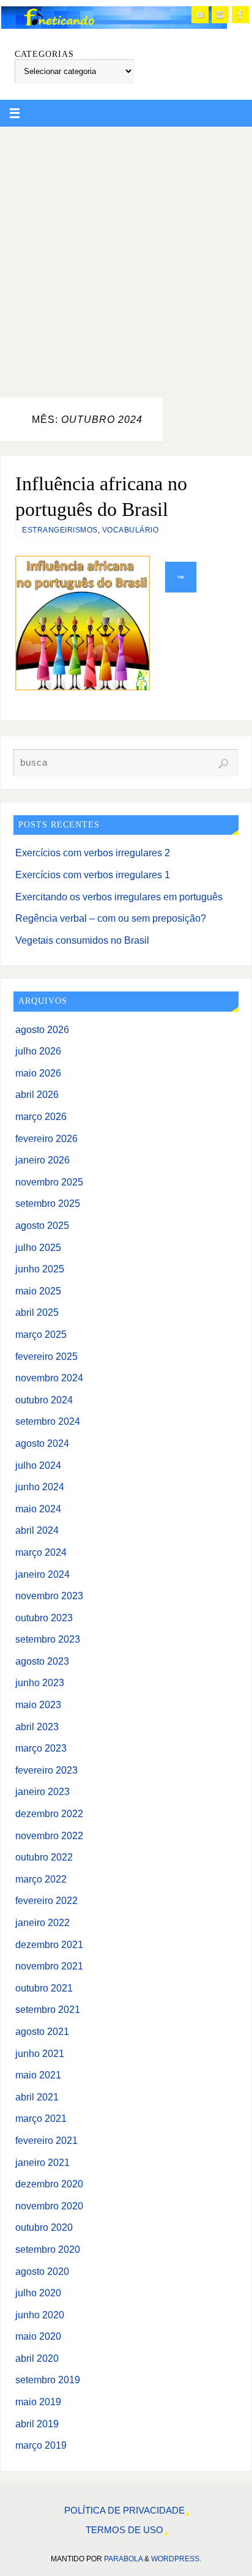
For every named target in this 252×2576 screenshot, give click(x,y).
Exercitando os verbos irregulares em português (119, 897)
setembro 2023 (48, 1639)
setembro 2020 (48, 2249)
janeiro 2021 (43, 2162)
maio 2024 (38, 1509)
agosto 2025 (42, 1225)
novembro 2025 (49, 1182)
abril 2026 (37, 1094)
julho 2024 (38, 1465)
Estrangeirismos (60, 530)
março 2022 (41, 1879)
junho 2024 (40, 1487)
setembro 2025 (48, 1203)
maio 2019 (38, 2402)
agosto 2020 (42, 2271)
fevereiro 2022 (46, 1900)
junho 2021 (40, 2053)
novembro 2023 (49, 1596)
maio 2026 (38, 1073)
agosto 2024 (42, 1443)
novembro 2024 (49, 1378)
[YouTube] (200, 15)
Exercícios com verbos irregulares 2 (93, 853)
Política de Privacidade (124, 2511)
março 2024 (41, 1552)
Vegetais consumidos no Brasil (82, 940)
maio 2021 (38, 2075)
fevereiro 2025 (46, 1356)
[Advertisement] (126, 259)
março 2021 (41, 2118)
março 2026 (41, 1116)
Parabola (123, 2559)
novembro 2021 (49, 1966)
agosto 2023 (42, 1661)
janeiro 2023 (43, 1791)
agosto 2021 (42, 2031)
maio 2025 (38, 1291)
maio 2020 (38, 2336)
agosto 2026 (42, 1029)
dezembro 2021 (49, 1944)
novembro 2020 (49, 2206)
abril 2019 (37, 2424)
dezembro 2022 (49, 1813)
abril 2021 (37, 2097)
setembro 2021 (48, 2009)
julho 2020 (38, 2293)
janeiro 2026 (43, 1160)
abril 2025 (37, 1312)
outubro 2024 (44, 1400)
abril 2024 (37, 1530)
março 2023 (41, 1748)
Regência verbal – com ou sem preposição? (111, 918)
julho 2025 (38, 1247)
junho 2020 (40, 2315)
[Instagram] (220, 15)
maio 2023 (38, 1704)
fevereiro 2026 (46, 1138)
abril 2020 (37, 2358)
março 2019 (41, 2445)
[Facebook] (240, 15)
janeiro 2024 (43, 1574)
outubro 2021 (44, 1988)
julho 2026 (38, 1051)
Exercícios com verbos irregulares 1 (93, 875)
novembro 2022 (49, 1835)
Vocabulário (131, 530)
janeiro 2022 (43, 1922)
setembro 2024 (48, 1421)
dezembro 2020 (49, 2184)
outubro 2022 (44, 1857)
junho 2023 (40, 1682)
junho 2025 (40, 1269)
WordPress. (176, 2559)
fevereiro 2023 (46, 1770)
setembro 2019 (48, 2380)
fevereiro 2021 (46, 2140)
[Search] (223, 764)
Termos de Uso (124, 2530)
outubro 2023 (44, 1618)
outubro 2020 (44, 2227)
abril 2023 (37, 1727)
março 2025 (41, 1334)
